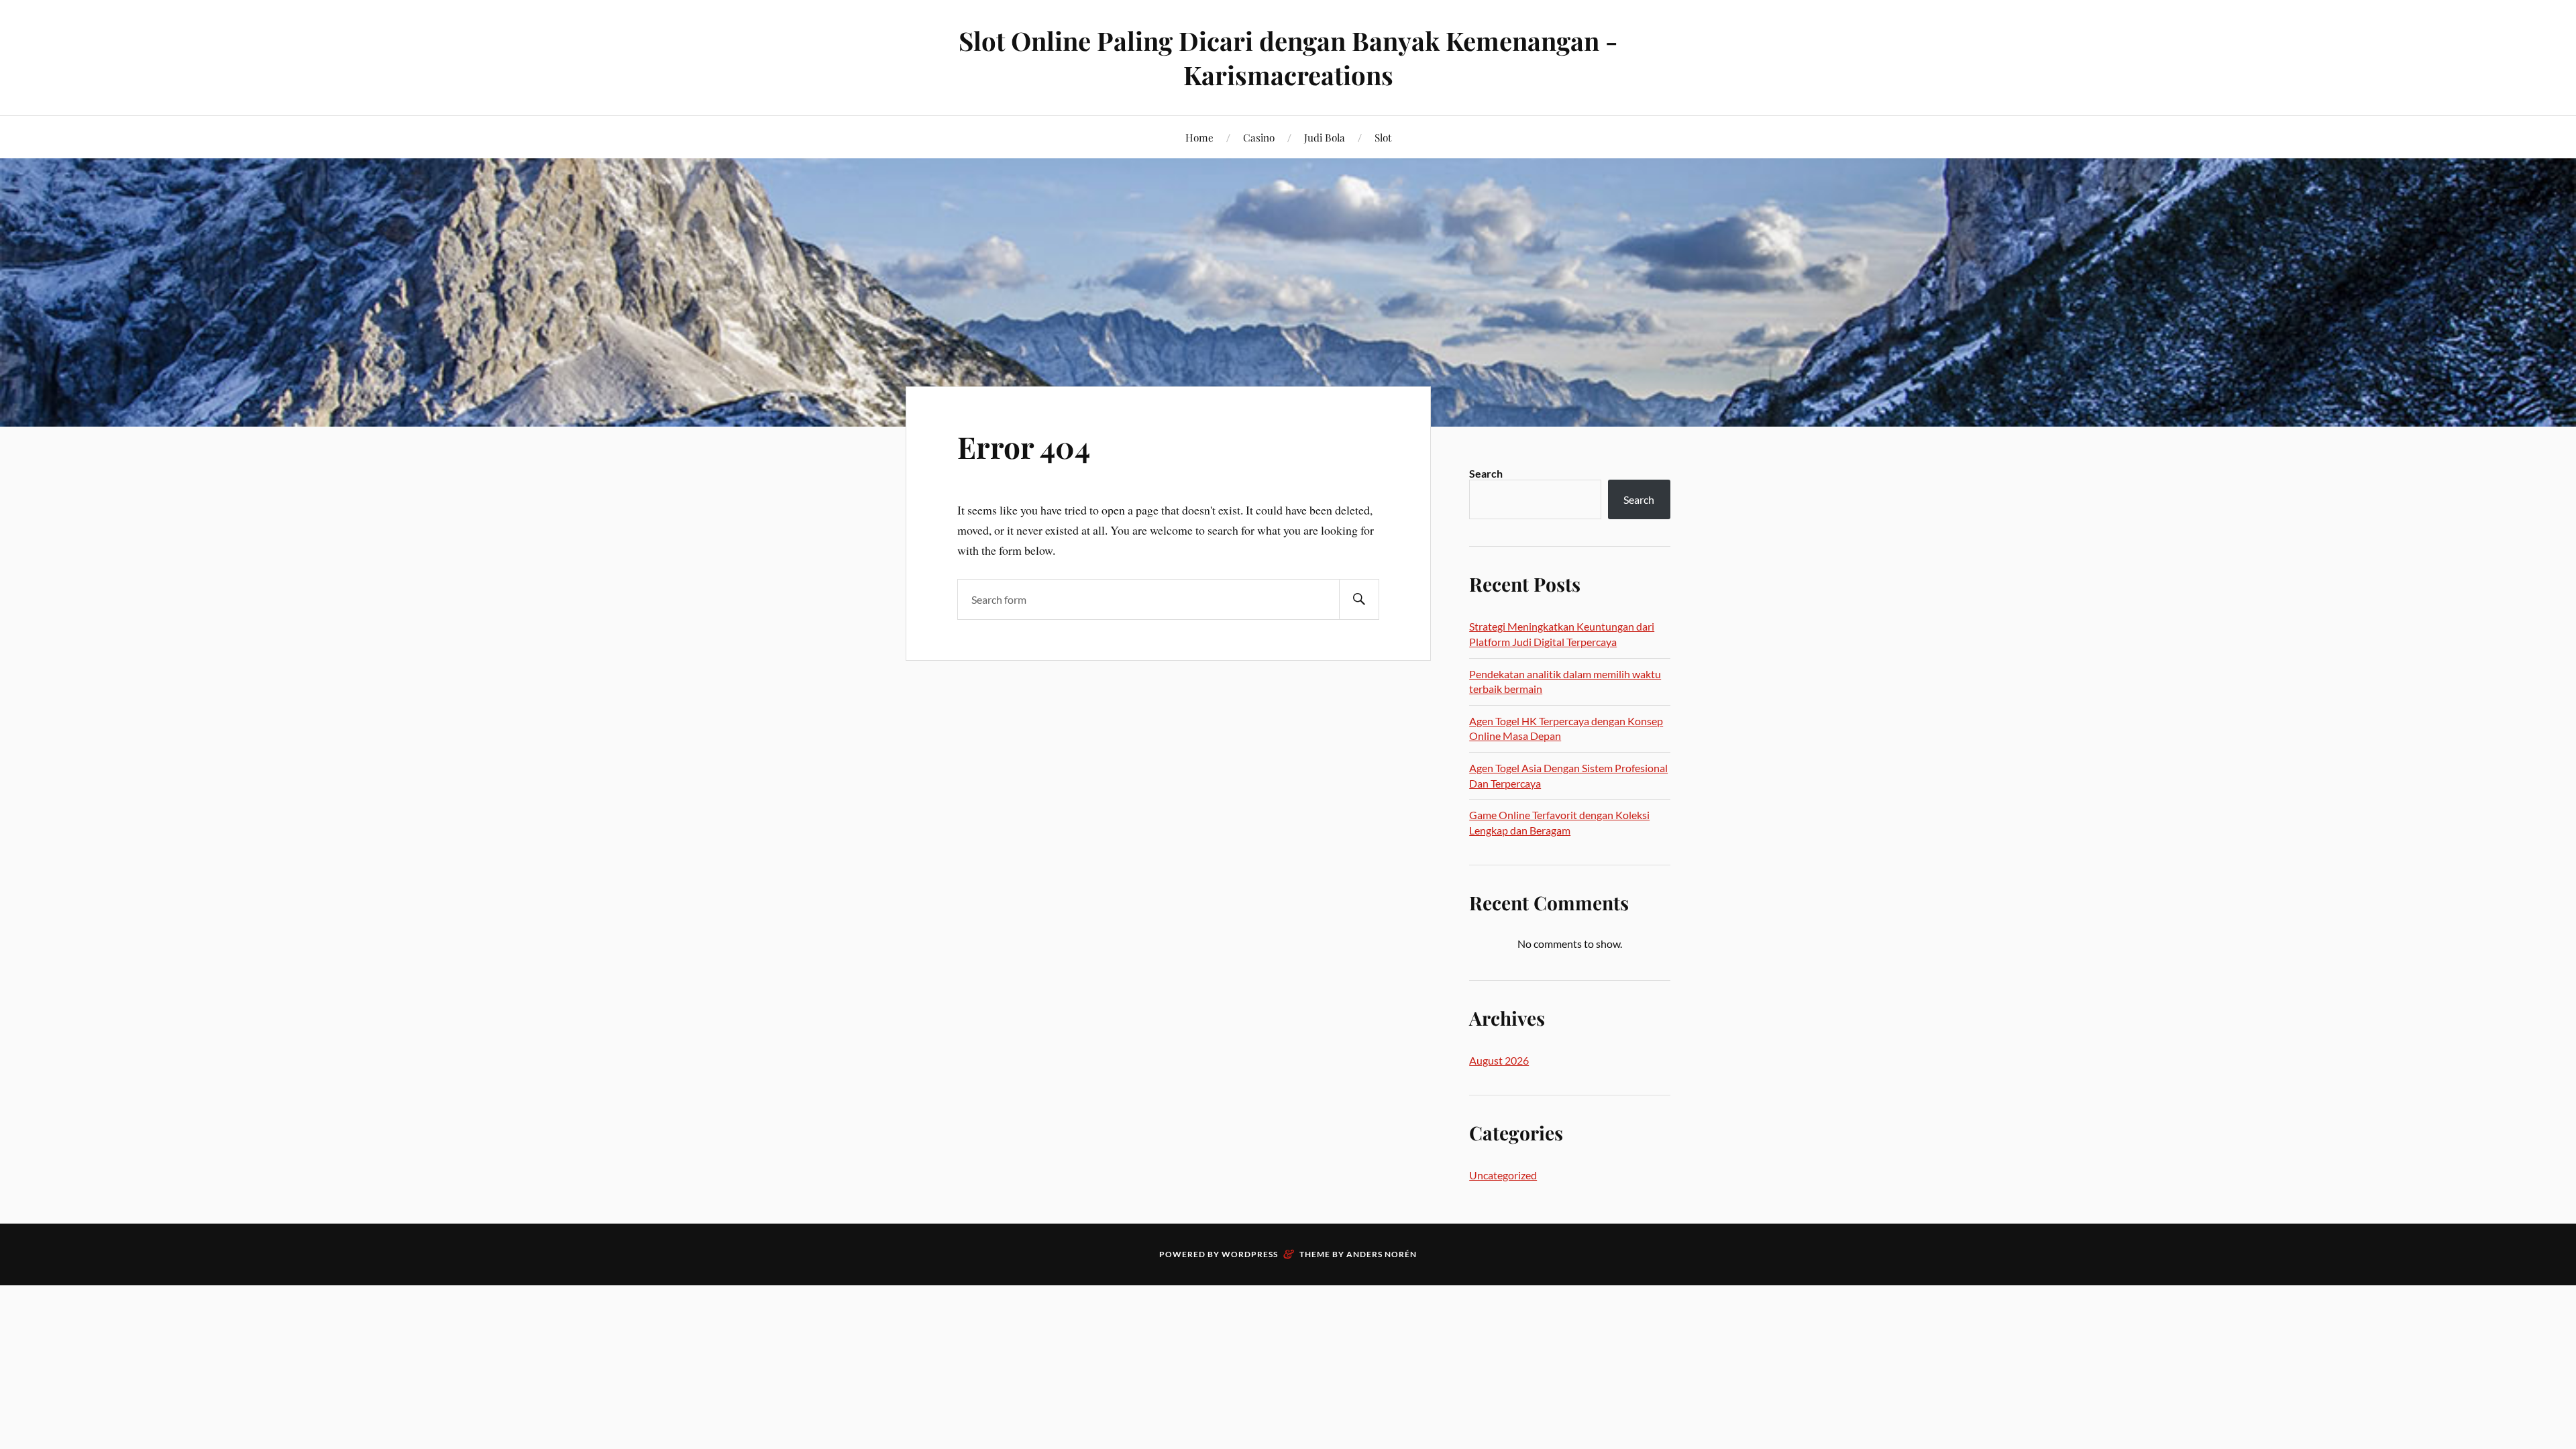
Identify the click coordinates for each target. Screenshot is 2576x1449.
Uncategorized (1503, 1175)
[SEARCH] (1359, 599)
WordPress (1250, 1254)
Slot (1383, 137)
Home (1199, 137)
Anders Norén (1382, 1254)
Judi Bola (1325, 137)
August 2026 (1499, 1060)
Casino (1259, 137)
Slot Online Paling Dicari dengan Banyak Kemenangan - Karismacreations (1288, 58)
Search (1486, 473)
